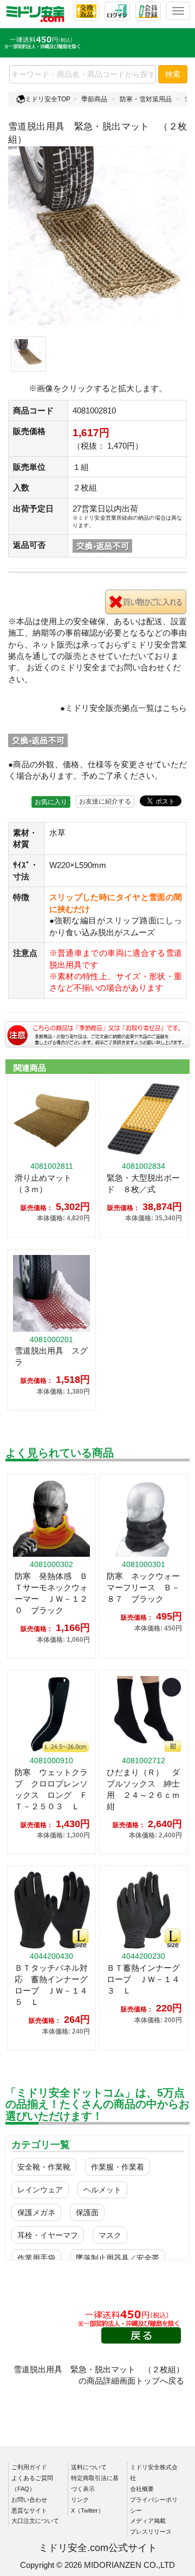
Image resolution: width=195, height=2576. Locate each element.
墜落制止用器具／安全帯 (118, 2258)
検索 (173, 74)
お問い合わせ (29, 2500)
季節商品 (94, 99)
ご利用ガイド (29, 2467)
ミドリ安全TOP (48, 99)
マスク (110, 2235)
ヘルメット (102, 2190)
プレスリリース (151, 2532)
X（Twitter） (87, 2510)
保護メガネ (36, 2212)
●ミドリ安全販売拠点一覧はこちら (123, 708)
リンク (80, 2500)
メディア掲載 (148, 2521)
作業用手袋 (36, 2258)
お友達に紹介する (105, 801)
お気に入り (51, 802)
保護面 (87, 2212)
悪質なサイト (29, 2510)
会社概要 (142, 2489)
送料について (89, 2467)
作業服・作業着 (118, 2167)
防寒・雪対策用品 (146, 99)
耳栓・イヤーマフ (48, 2235)
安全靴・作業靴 (44, 2167)
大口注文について (35, 2521)
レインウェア (40, 2190)
